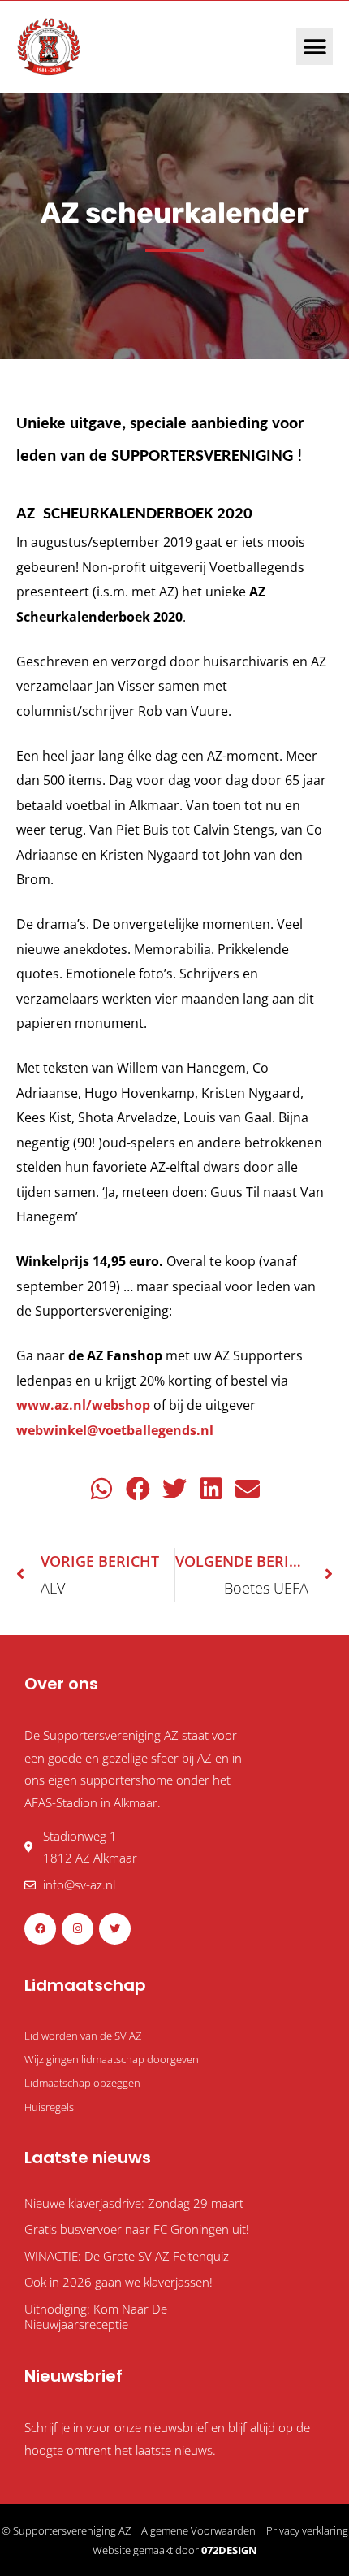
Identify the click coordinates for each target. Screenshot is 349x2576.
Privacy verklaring (307, 2530)
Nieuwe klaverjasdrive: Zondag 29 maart (134, 2203)
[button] (315, 47)
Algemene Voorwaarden (198, 2530)
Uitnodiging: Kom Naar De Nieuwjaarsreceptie (96, 2317)
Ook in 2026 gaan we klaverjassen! (118, 2282)
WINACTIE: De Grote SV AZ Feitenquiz (127, 2256)
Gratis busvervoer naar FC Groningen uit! (137, 2229)
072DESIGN (229, 2550)
